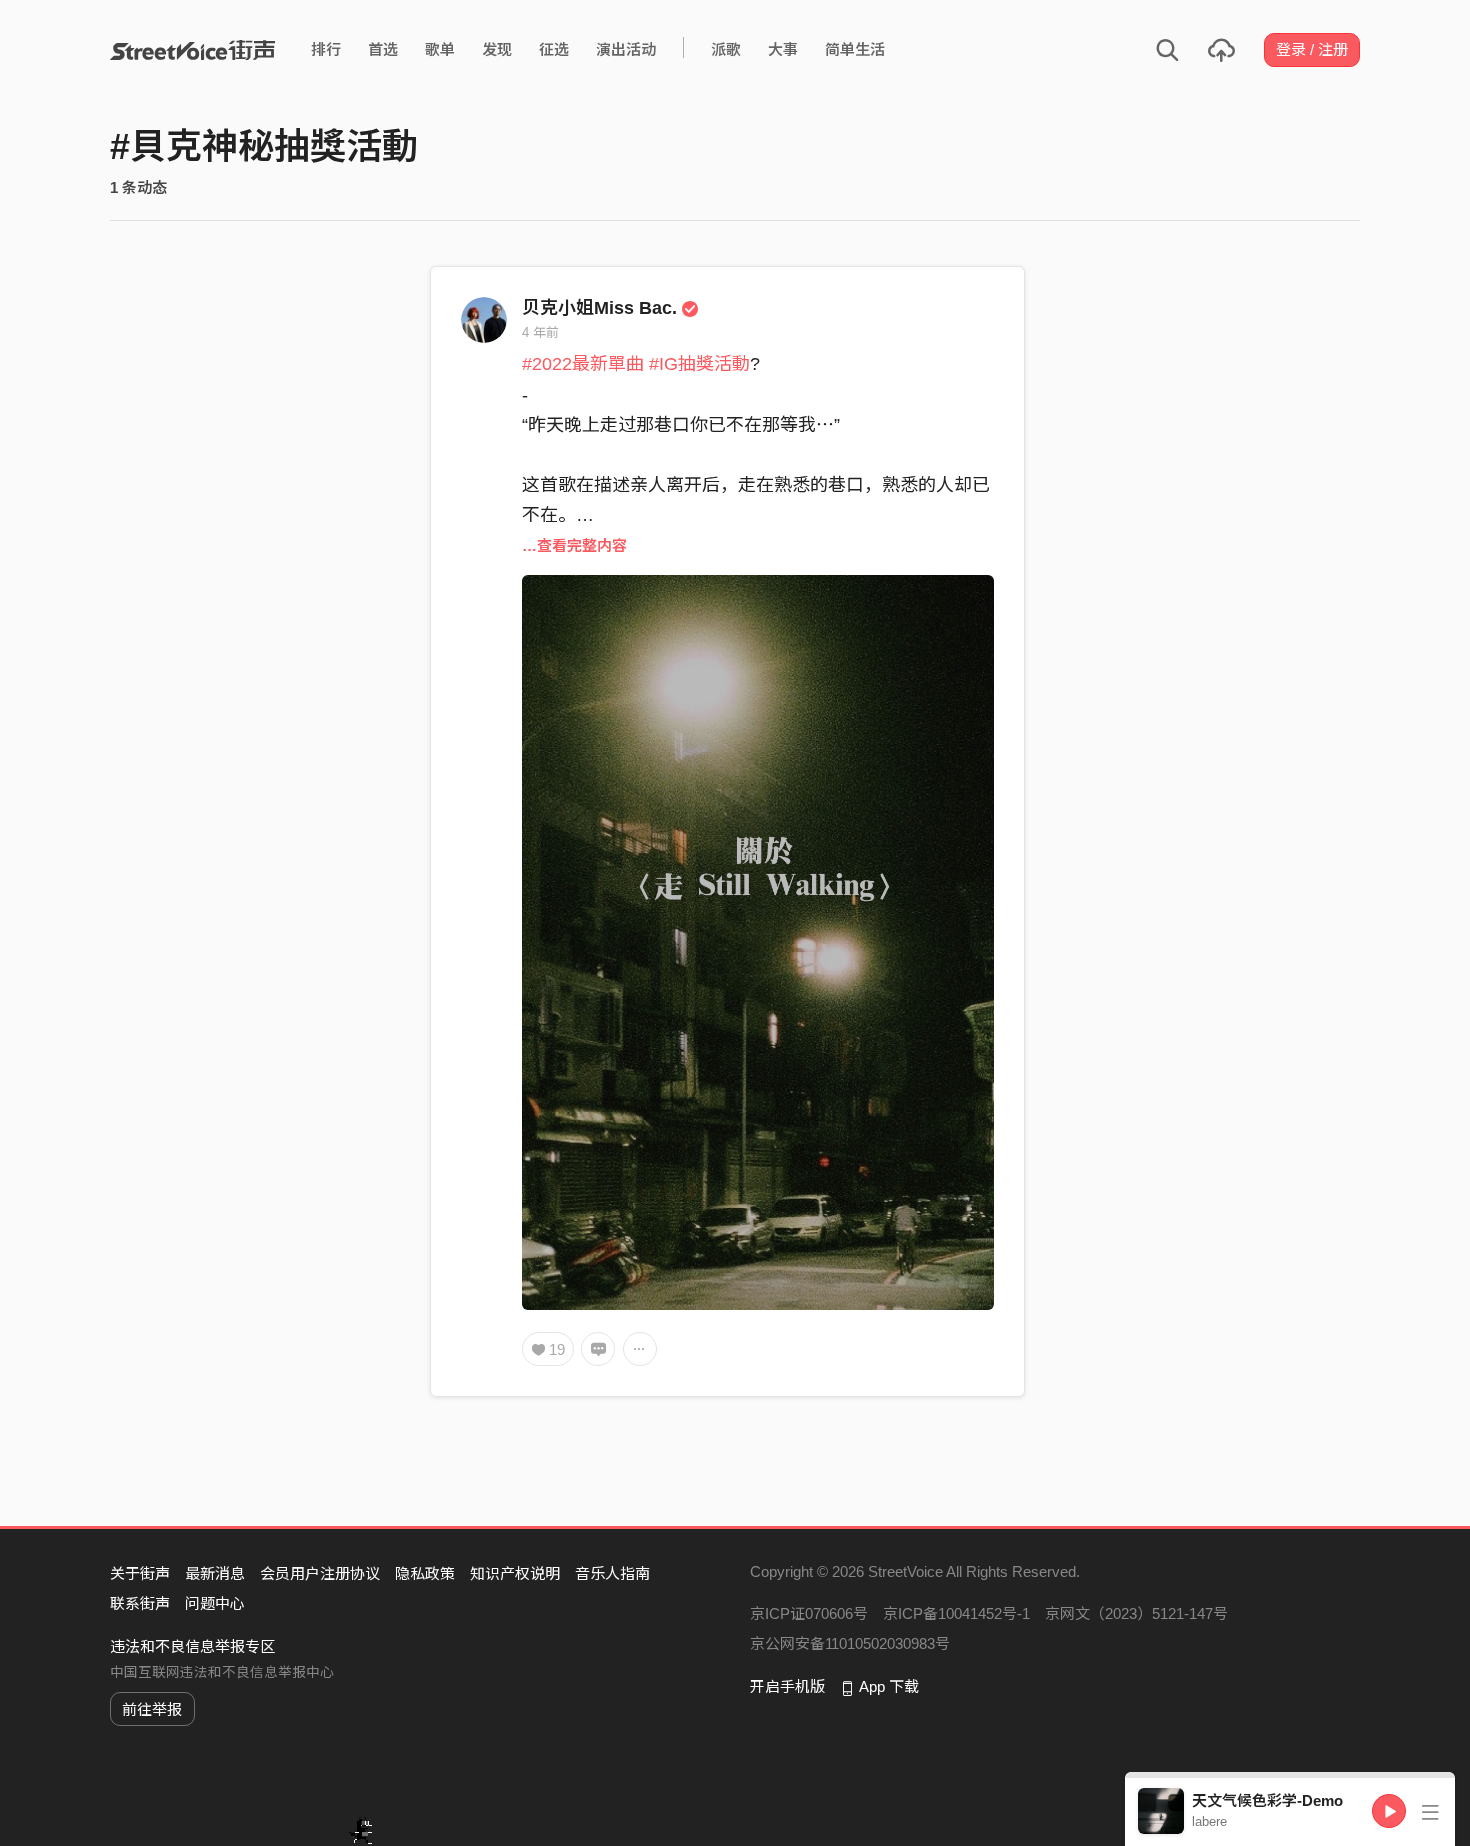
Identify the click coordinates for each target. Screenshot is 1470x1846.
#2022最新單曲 (583, 364)
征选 (554, 49)
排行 (326, 49)
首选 (383, 49)
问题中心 (215, 1603)
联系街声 (140, 1603)
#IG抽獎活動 (699, 364)
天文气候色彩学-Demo (1267, 1800)
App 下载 (889, 1686)
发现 (497, 49)
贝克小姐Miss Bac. (599, 308)
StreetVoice (192, 50)
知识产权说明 (515, 1573)
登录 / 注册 (1312, 49)
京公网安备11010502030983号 (850, 1643)
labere (1209, 1821)
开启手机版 (787, 1686)
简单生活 (855, 49)
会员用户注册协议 (320, 1573)
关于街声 (140, 1573)
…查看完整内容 (574, 545)
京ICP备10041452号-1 (956, 1613)
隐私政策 (425, 1573)
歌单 (440, 49)
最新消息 (215, 1573)
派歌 (726, 49)
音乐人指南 (612, 1573)
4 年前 (540, 332)
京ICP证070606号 (809, 1613)
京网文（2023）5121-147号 (1136, 1613)
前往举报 (152, 1709)
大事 (783, 49)
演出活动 (626, 49)
